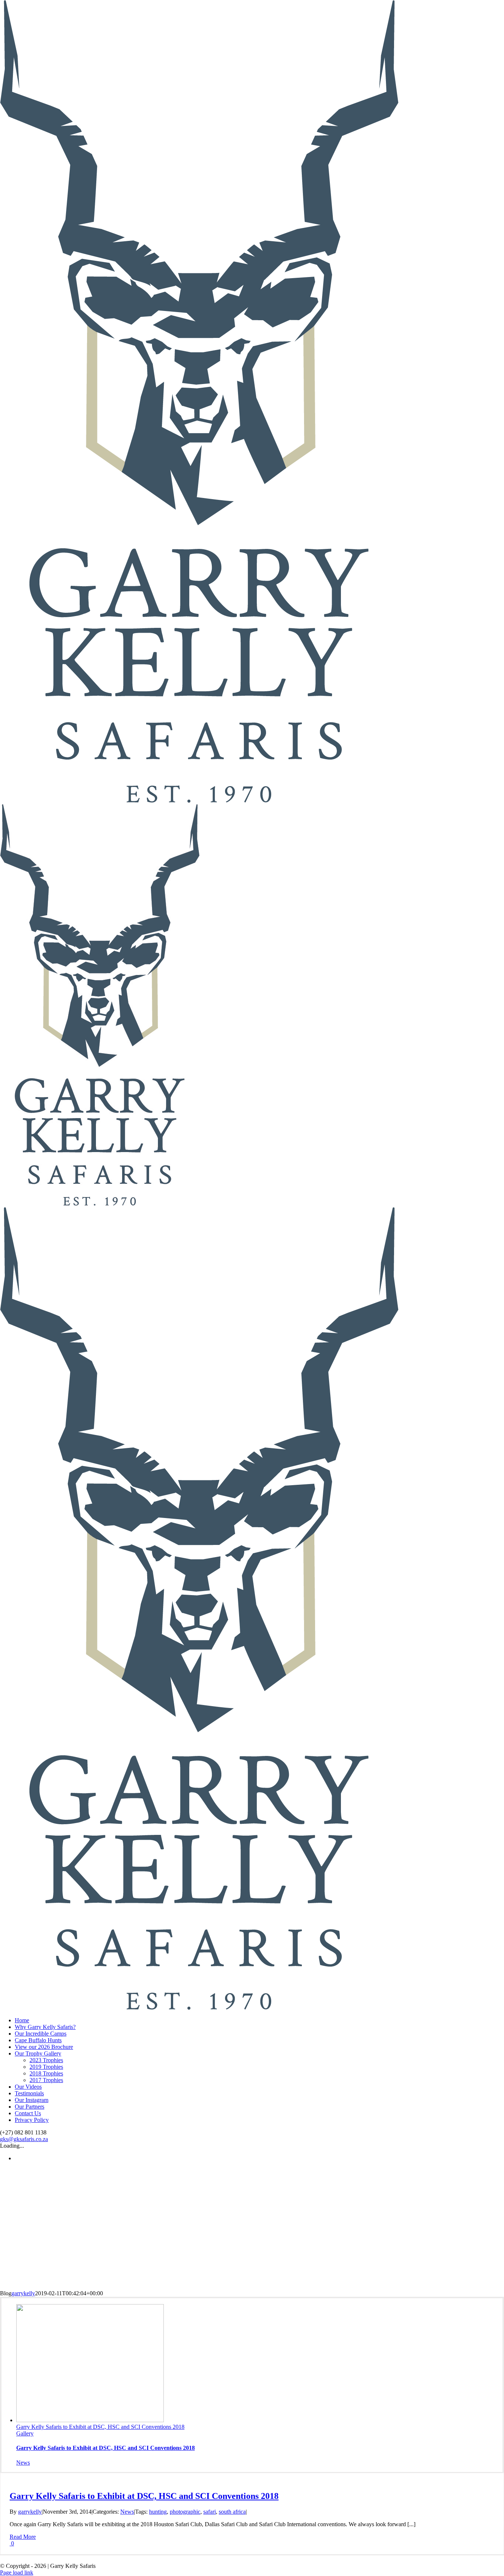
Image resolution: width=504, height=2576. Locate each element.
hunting (158, 2512)
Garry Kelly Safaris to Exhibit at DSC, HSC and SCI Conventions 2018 (100, 2427)
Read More (23, 2537)
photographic (185, 2512)
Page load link (17, 2572)
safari (210, 2512)
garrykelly (23, 2293)
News (23, 2463)
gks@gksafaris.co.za (24, 2139)
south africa (232, 2512)
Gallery (25, 2433)
